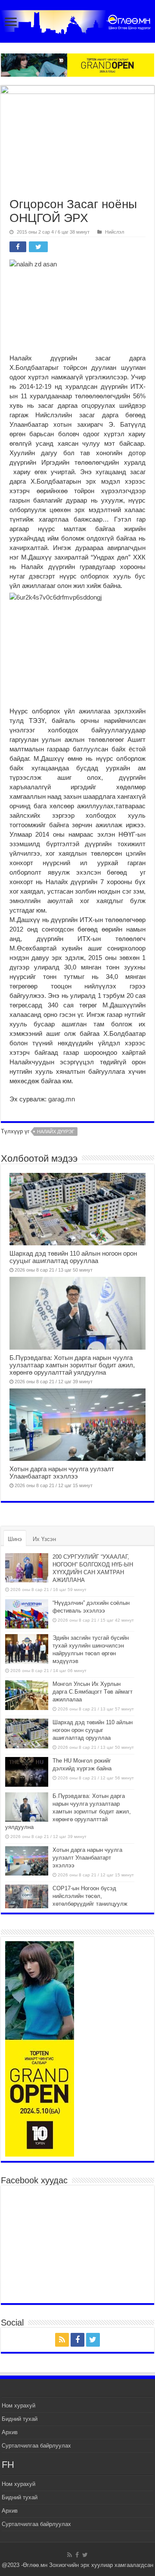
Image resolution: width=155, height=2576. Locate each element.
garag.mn (61, 1099)
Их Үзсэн (44, 1539)
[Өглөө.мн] (77, 20)
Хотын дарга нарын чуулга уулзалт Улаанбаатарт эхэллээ (62, 1472)
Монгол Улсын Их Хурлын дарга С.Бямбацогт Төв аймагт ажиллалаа (93, 1692)
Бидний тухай (20, 2419)
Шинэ (15, 1539)
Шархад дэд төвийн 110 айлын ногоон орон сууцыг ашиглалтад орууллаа (73, 1257)
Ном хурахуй (19, 2406)
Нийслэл (115, 232)
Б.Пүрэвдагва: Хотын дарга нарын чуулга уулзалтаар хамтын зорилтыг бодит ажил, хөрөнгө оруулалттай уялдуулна (72, 1365)
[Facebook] (77, 2340)
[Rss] (62, 2340)
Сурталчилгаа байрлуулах (36, 2446)
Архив (10, 2432)
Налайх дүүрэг (56, 1132)
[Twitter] (93, 2340)
